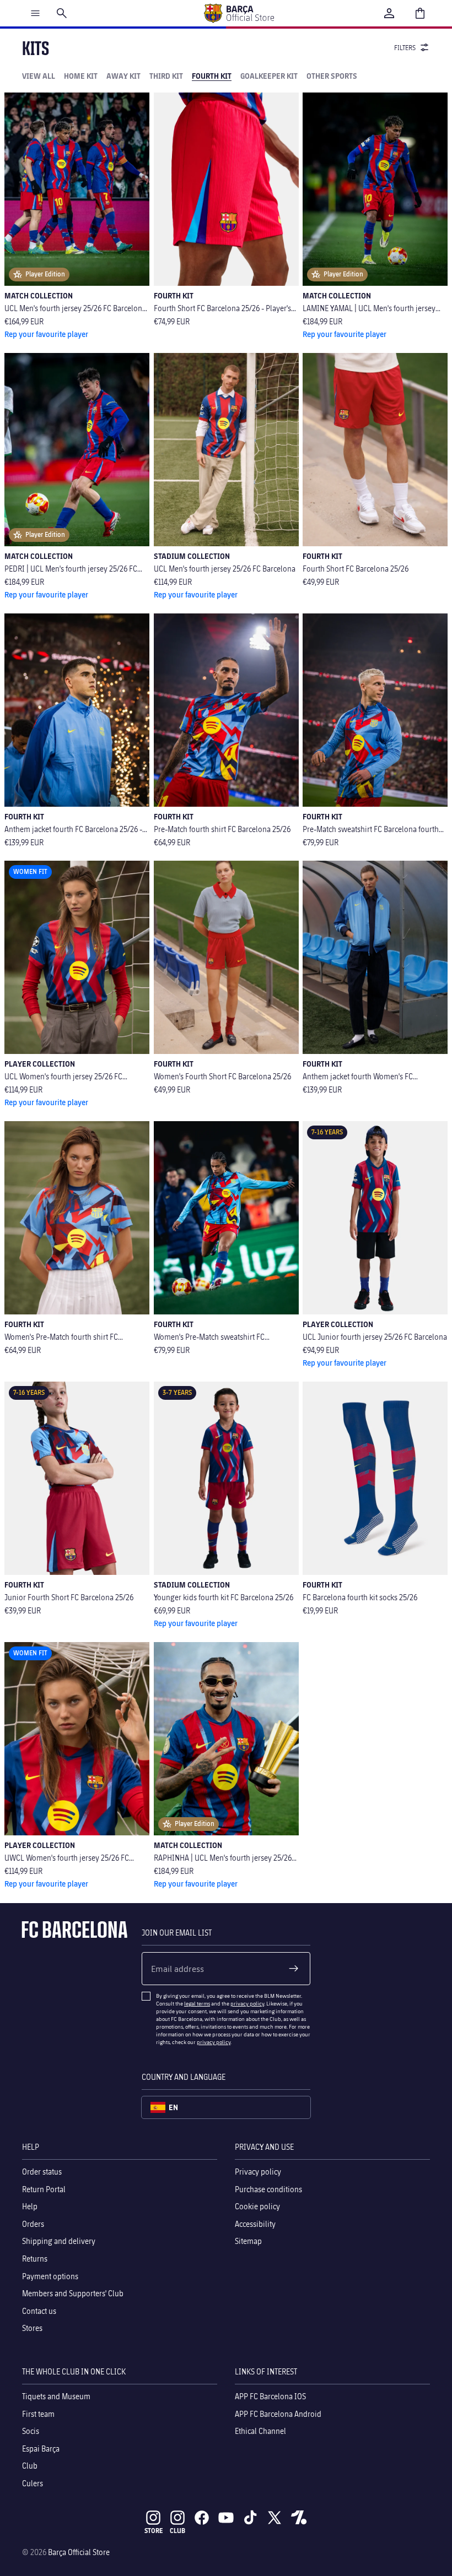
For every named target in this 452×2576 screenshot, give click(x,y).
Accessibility (255, 2223)
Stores (32, 2328)
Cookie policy (257, 2206)
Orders (33, 2223)
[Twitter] (275, 2518)
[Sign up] (294, 1969)
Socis (31, 2431)
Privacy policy (258, 2172)
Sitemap (248, 2241)
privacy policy (247, 2003)
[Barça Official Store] (239, 13)
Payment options (50, 2276)
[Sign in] (389, 13)
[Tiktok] (250, 2518)
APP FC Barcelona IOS (270, 2396)
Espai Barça (41, 2448)
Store (154, 2531)
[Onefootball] (299, 2518)
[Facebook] (202, 2518)
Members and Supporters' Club (73, 2293)
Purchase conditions (268, 2189)
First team (38, 2413)
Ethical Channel (260, 2431)
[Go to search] (62, 13)
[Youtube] (226, 2518)
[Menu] (35, 13)
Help (30, 2206)
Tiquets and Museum (56, 2396)
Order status (42, 2172)
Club (30, 2466)
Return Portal (44, 2189)
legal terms (197, 2003)
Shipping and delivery (59, 2241)
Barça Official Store (79, 2552)
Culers (33, 2483)
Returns (35, 2258)
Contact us (39, 2310)
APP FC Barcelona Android (278, 2413)
